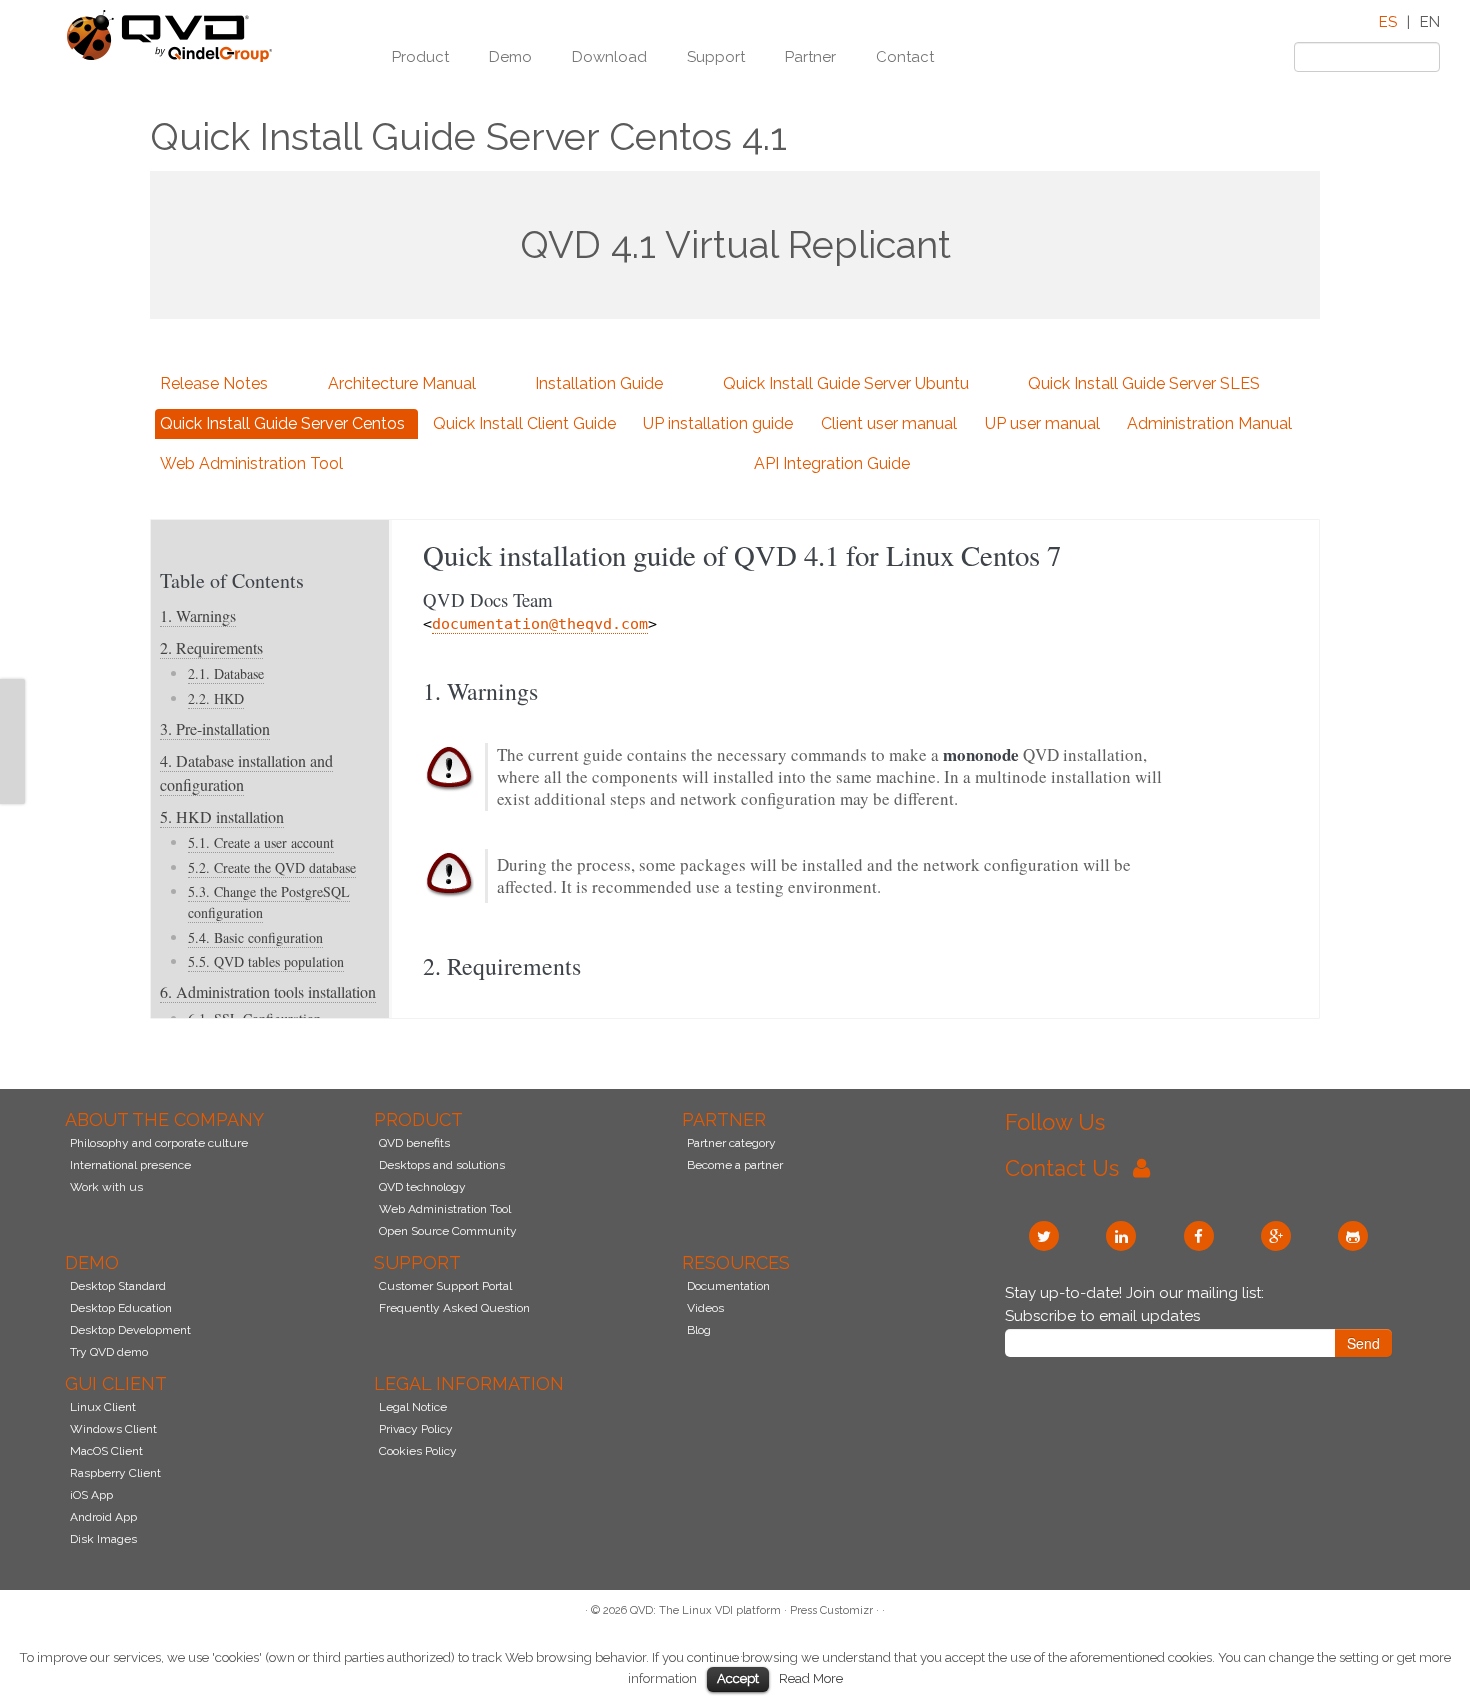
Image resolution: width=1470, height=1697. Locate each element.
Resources (736, 1262)
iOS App (91, 1495)
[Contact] (12, 691)
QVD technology (422, 1187)
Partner (810, 57)
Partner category (731, 1143)
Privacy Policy (416, 1429)
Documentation (728, 1286)
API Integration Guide (832, 463)
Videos (705, 1308)
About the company (164, 1119)
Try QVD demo (109, 1352)
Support (716, 57)
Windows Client (113, 1429)
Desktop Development (130, 1330)
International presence (130, 1165)
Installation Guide (599, 383)
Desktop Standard (118, 1286)
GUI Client (116, 1383)
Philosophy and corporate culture (159, 1143)
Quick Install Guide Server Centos (282, 423)
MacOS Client (106, 1451)
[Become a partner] (12, 766)
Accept (738, 1678)
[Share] (12, 791)
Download (609, 57)
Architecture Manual (402, 383)
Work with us (106, 1187)
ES (1388, 22)
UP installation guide (718, 423)
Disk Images (103, 1539)
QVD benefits (414, 1143)
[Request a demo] (12, 716)
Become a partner (735, 1165)
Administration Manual (1209, 423)
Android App (103, 1517)
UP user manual (1042, 423)
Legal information (469, 1383)
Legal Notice (413, 1407)
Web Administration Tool (251, 463)
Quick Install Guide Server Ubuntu (846, 383)
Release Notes (214, 383)
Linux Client (103, 1407)
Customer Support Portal (445, 1286)
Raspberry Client (115, 1473)
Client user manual (889, 423)
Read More (811, 1678)
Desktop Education (121, 1308)
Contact (905, 57)
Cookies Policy (418, 1451)
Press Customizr (831, 1610)
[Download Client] (12, 741)
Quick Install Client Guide (524, 423)
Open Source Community (448, 1231)
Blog (699, 1330)
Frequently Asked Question (454, 1308)
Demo (510, 57)
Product (420, 57)
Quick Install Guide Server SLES (1144, 383)
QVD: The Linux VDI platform (705, 1610)
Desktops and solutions (442, 1165)
